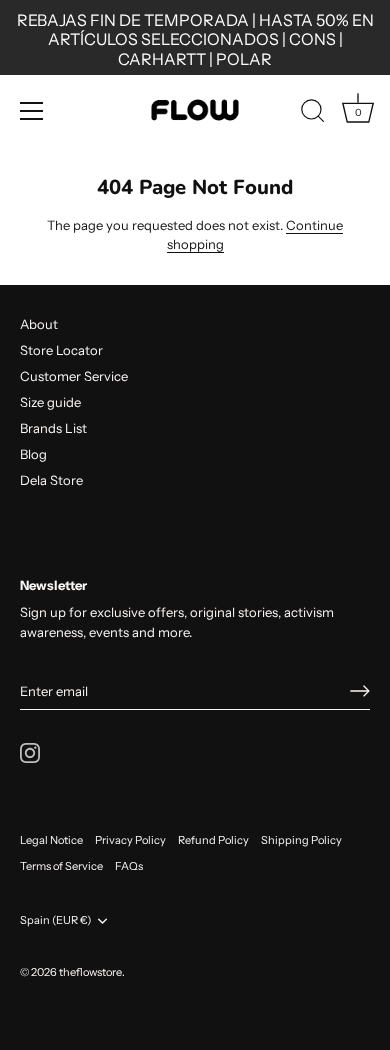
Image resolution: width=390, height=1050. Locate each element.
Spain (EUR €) (55, 920)
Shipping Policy (301, 840)
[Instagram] (30, 751)
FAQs (129, 866)
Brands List (53, 428)
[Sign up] (360, 691)
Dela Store (51, 480)
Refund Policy (213, 840)
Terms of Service (61, 866)
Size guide (50, 402)
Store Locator (61, 350)
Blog (33, 454)
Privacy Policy (130, 840)
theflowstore (90, 972)
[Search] (313, 114)
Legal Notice (51, 840)
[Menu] (32, 111)
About (39, 324)
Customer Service (74, 376)
